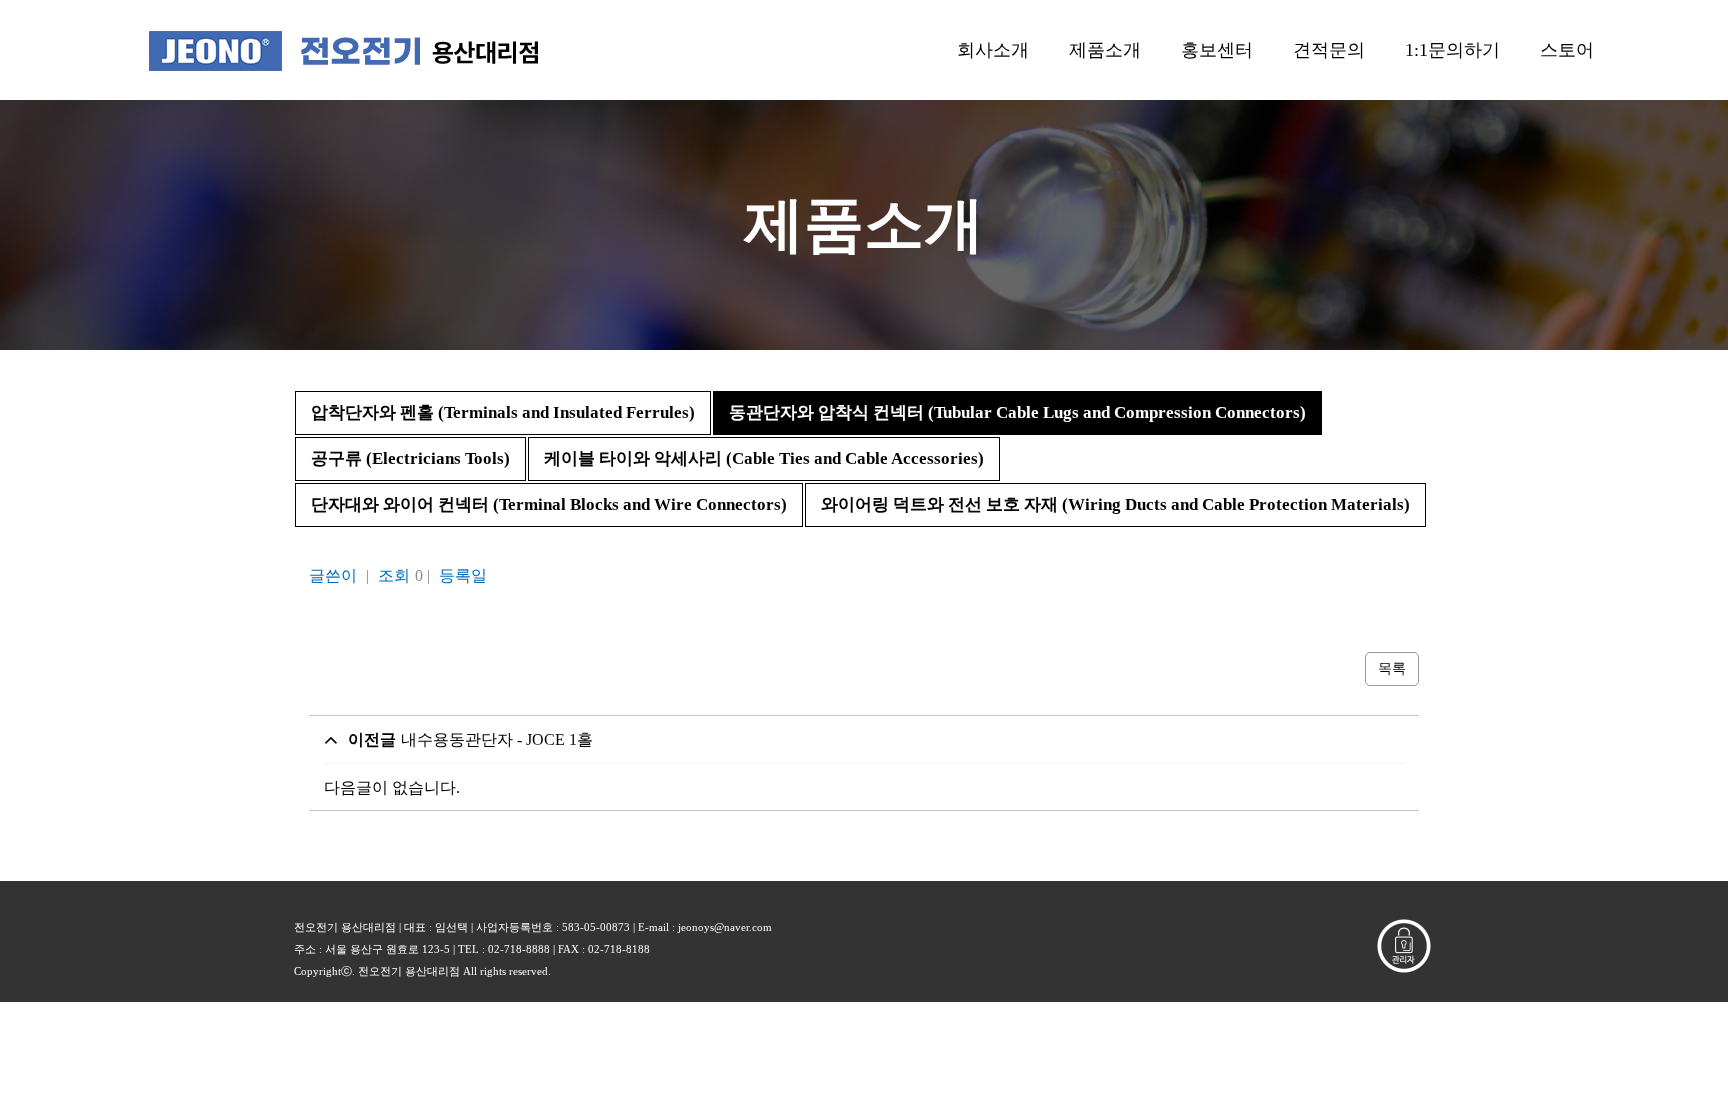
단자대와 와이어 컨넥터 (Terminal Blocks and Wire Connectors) (549, 504)
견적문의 (1329, 50)
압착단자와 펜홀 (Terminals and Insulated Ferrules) (503, 412)
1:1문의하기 (1452, 50)
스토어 (1567, 50)
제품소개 (1105, 50)
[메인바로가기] (343, 50)
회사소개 (993, 50)
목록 (1392, 668)
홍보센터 (1217, 50)
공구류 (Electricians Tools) (410, 458)
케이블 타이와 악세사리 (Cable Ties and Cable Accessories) (764, 458)
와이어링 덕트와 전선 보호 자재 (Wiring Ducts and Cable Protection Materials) (1115, 504)
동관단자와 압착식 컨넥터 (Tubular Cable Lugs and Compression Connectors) (1017, 412)
